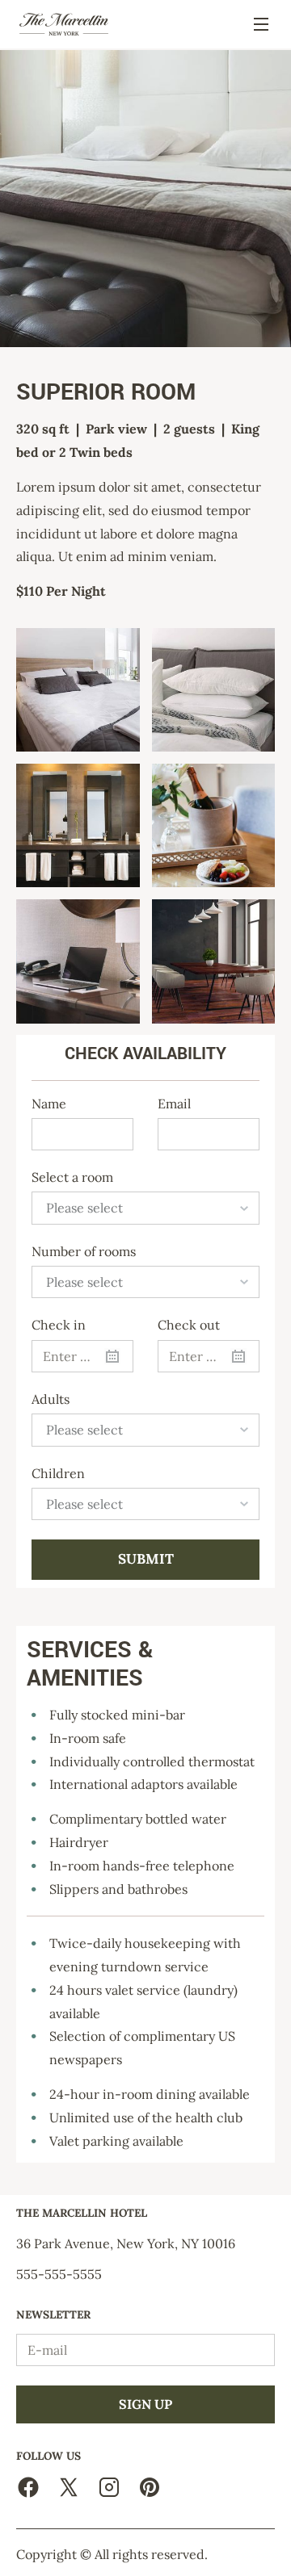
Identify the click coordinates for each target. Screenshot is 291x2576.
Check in (59, 1325)
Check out (189, 1325)
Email (174, 1104)
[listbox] (145, 1208)
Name (49, 1104)
